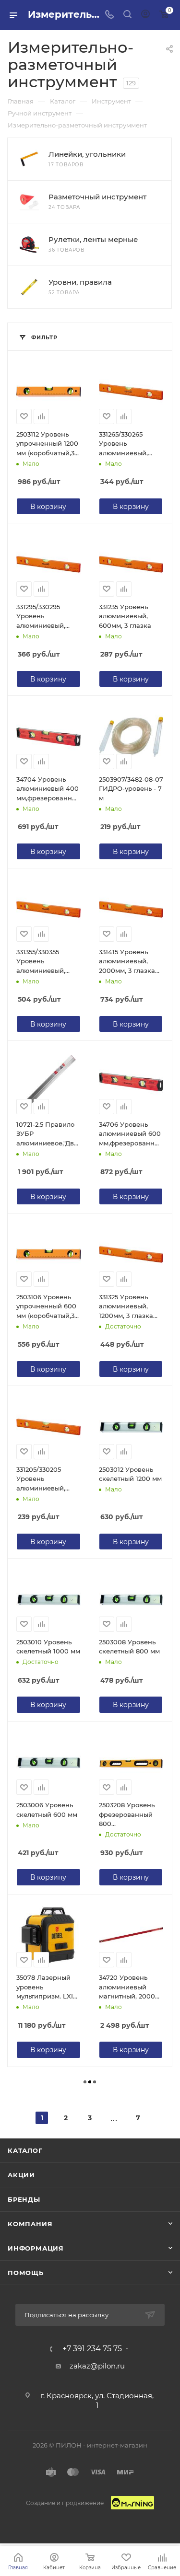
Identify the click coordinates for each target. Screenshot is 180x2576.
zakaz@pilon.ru (97, 2366)
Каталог (25, 2150)
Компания (30, 2224)
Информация (36, 2248)
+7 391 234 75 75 (92, 2349)
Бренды (24, 2199)
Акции (21, 2175)
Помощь (26, 2273)
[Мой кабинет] (145, 15)
